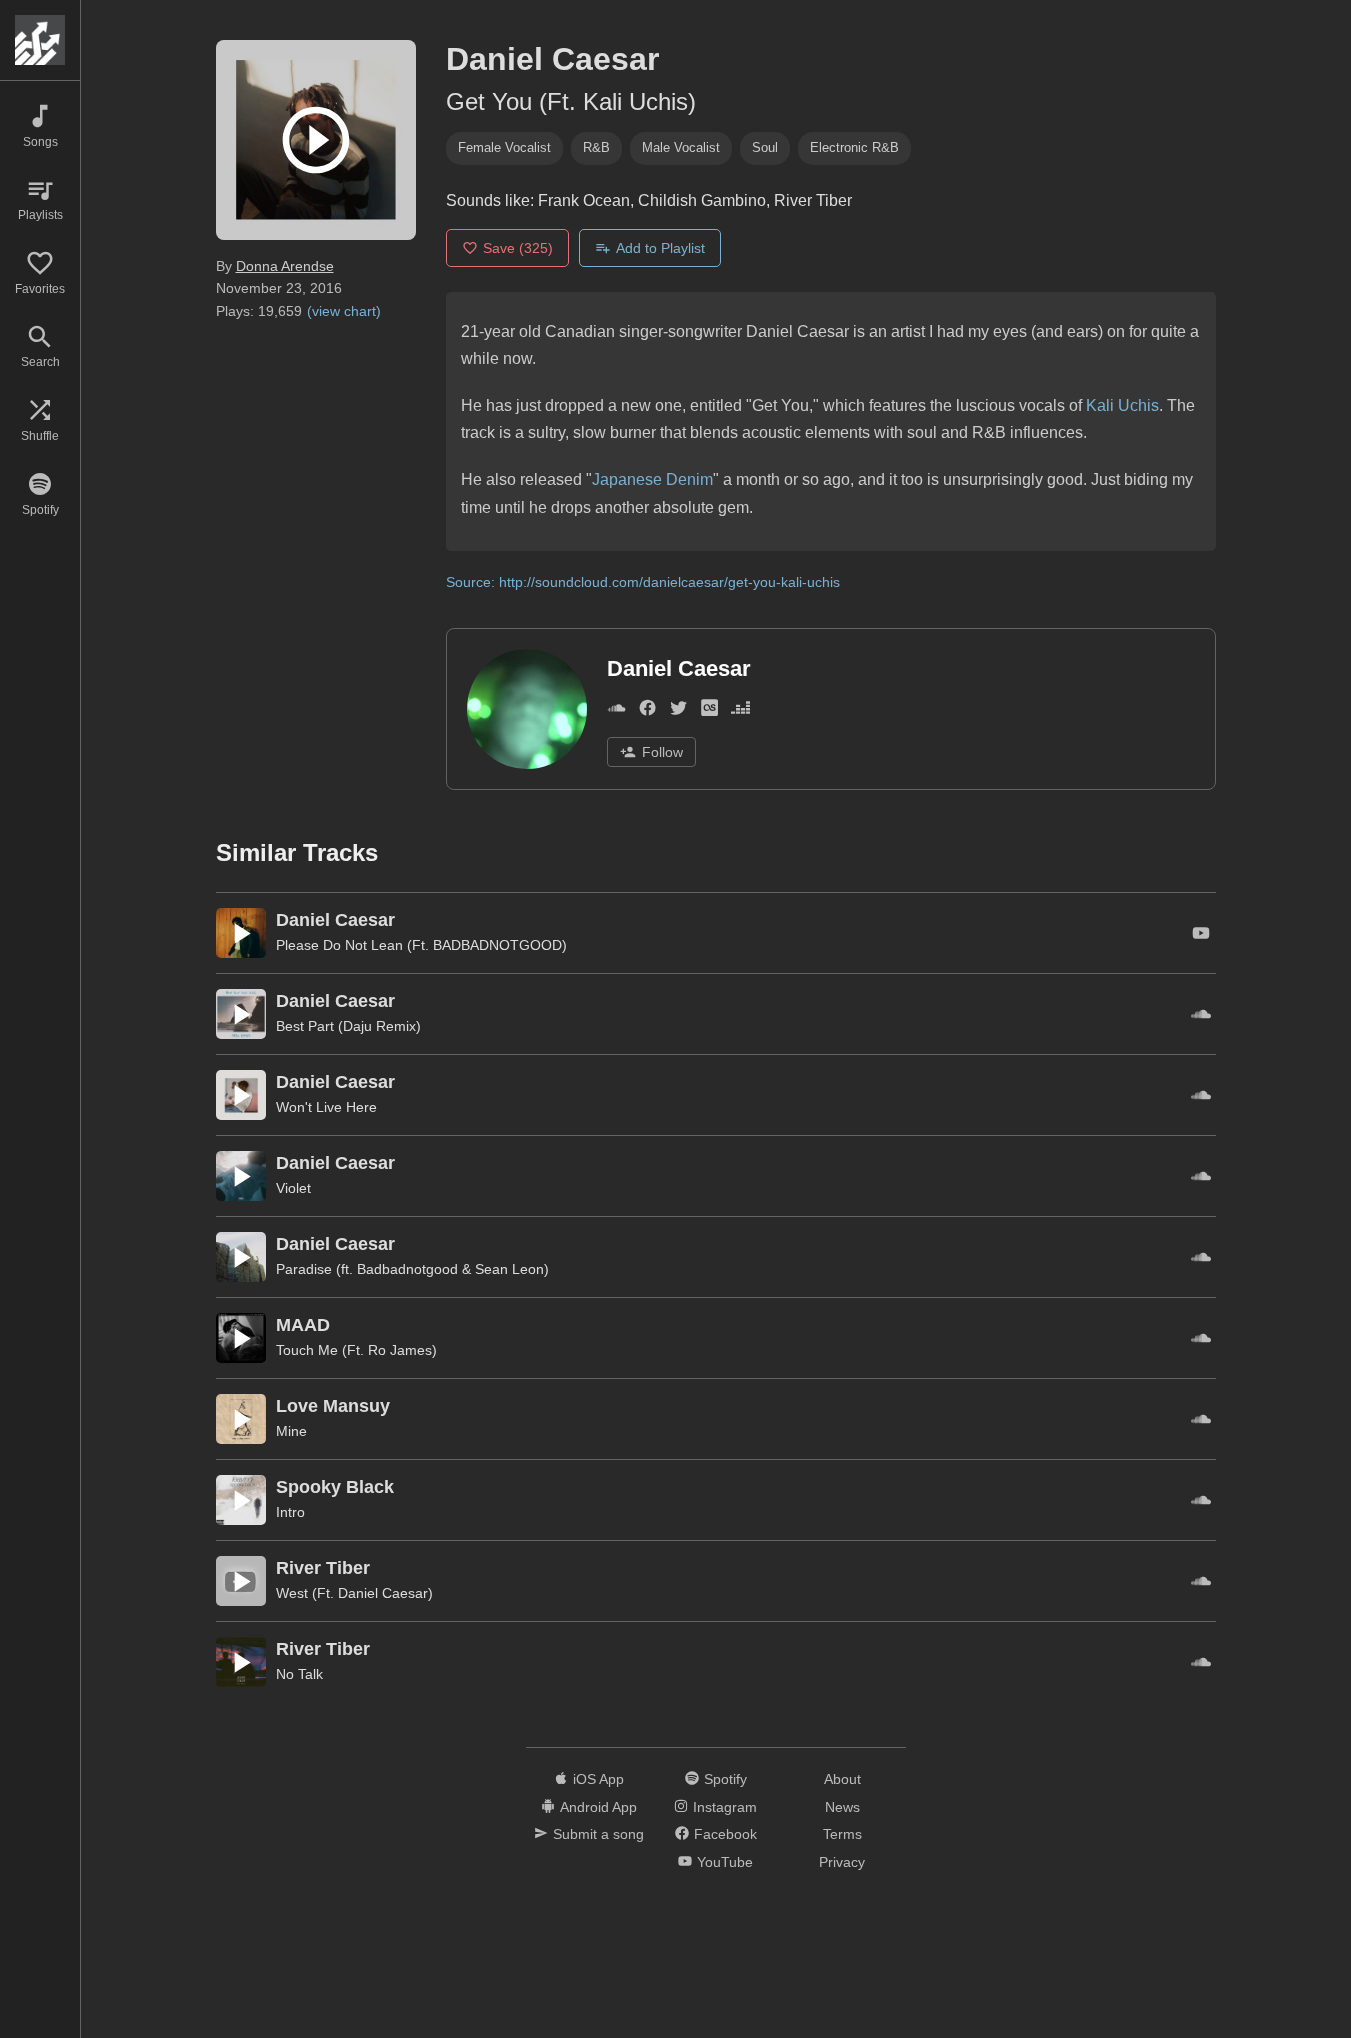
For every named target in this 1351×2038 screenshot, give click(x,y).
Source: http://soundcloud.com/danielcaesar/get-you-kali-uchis (643, 582)
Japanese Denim (652, 479)
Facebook (725, 1834)
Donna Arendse (285, 266)
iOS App (598, 1779)
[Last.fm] (709, 712)
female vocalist (504, 147)
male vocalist (681, 147)
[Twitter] (678, 712)
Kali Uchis (1122, 405)
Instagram (725, 1807)
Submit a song (598, 1834)
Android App (598, 1807)
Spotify (725, 1779)
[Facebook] (647, 712)
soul (765, 147)
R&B (596, 147)
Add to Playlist (660, 248)
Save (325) (518, 248)
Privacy (842, 1862)
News (842, 1807)
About (842, 1779)
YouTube (725, 1862)
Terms (842, 1834)
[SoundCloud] (616, 712)
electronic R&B (854, 147)
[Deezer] (740, 712)
